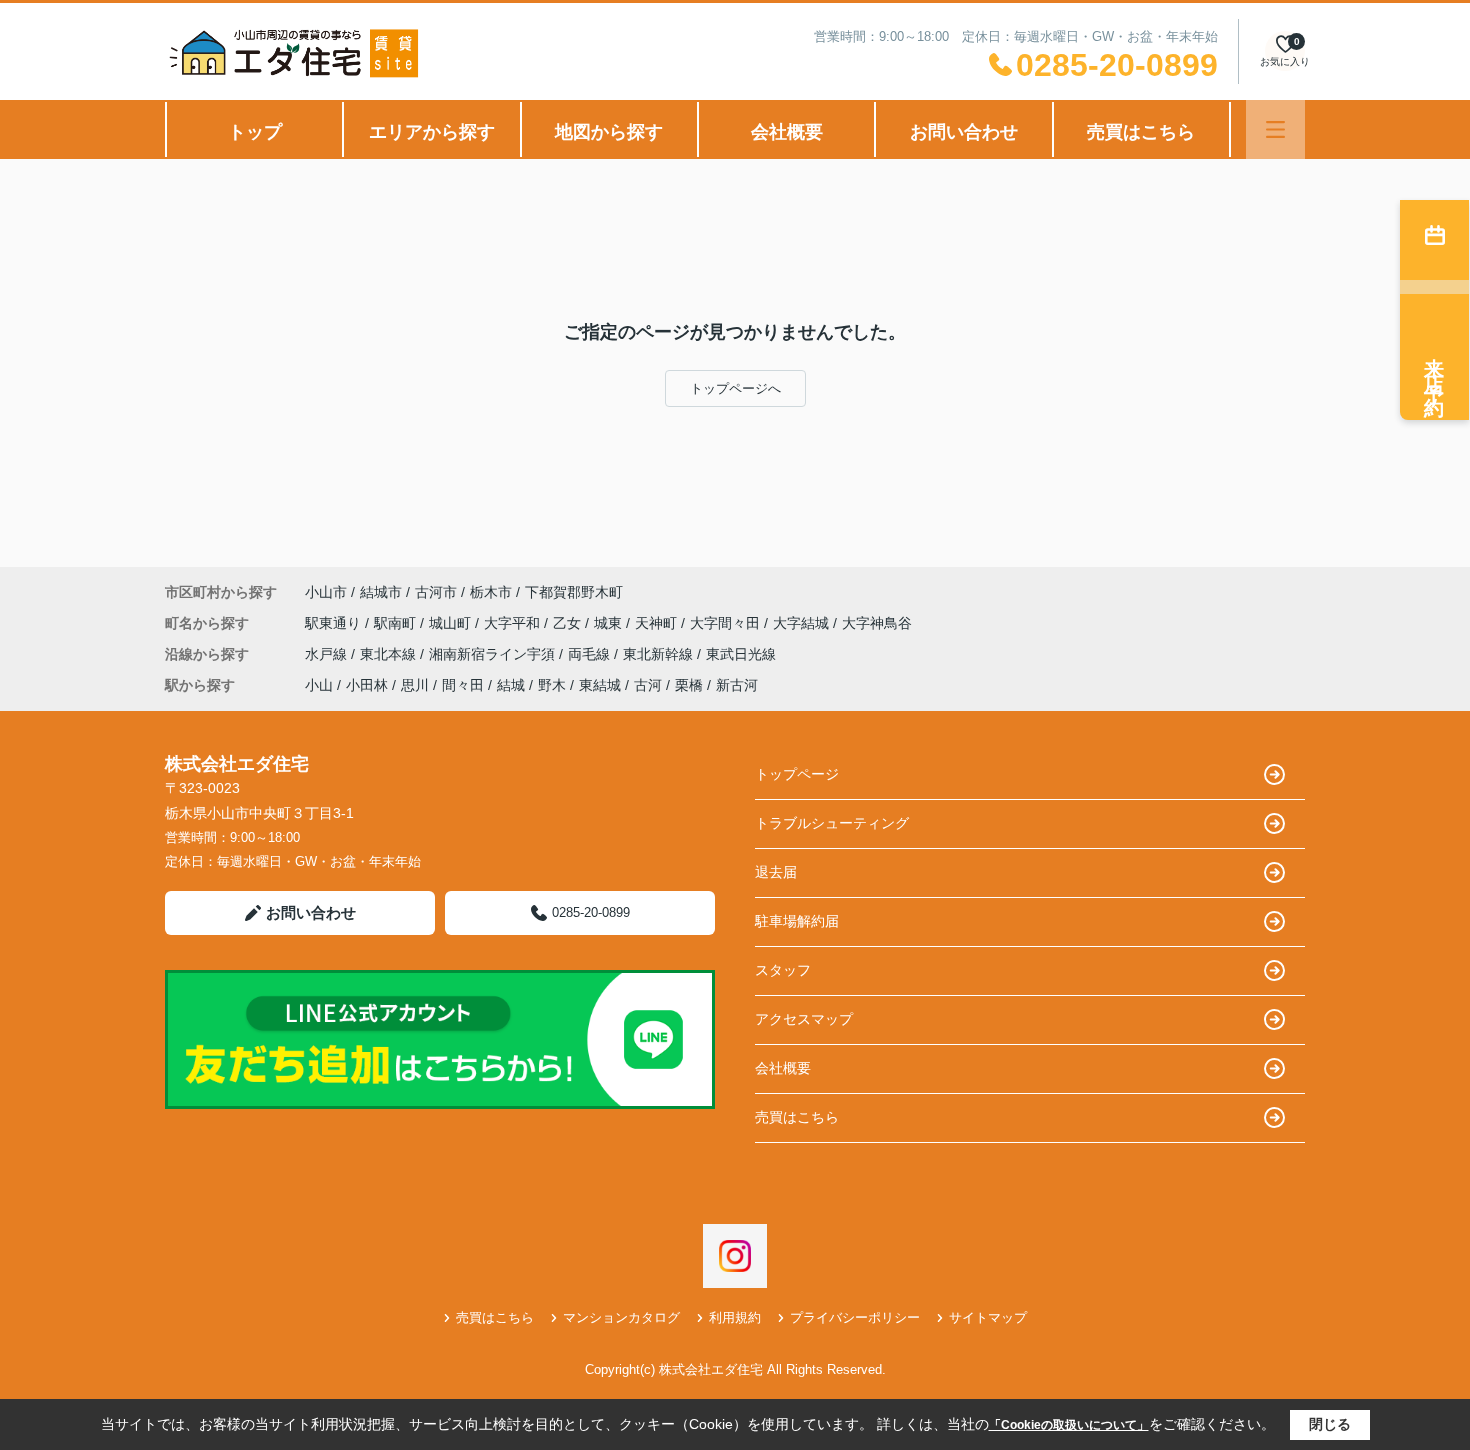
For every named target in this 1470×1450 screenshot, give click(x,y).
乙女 (569, 623)
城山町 (452, 623)
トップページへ (735, 388)
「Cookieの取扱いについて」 (1069, 1425)
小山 (319, 685)
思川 (415, 685)
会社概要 (787, 132)
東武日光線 (741, 654)
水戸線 (328, 654)
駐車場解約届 (797, 921)
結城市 (381, 592)
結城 (511, 685)
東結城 (600, 685)
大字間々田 (727, 623)
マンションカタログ (621, 1317)
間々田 (463, 685)
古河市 (436, 592)
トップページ (797, 774)
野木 (552, 685)
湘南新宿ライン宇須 (494, 654)
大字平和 (514, 623)
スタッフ (783, 970)
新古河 (737, 685)
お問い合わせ (964, 132)
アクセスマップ (804, 1019)
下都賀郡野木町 (574, 592)
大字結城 (803, 623)
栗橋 (689, 685)
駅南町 (397, 623)
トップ (255, 132)
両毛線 (591, 654)
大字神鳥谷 (877, 623)
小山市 (326, 592)
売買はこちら (1141, 132)
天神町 (658, 623)
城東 (610, 623)
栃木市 (491, 592)
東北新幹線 (660, 654)
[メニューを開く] (1275, 129)
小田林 (367, 685)
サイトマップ (988, 1317)
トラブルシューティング (832, 823)
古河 (648, 685)
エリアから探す (432, 132)
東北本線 (390, 654)
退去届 (776, 872)
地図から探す (609, 132)
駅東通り (335, 623)
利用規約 (735, 1317)
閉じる (1330, 1424)
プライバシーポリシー (855, 1317)
